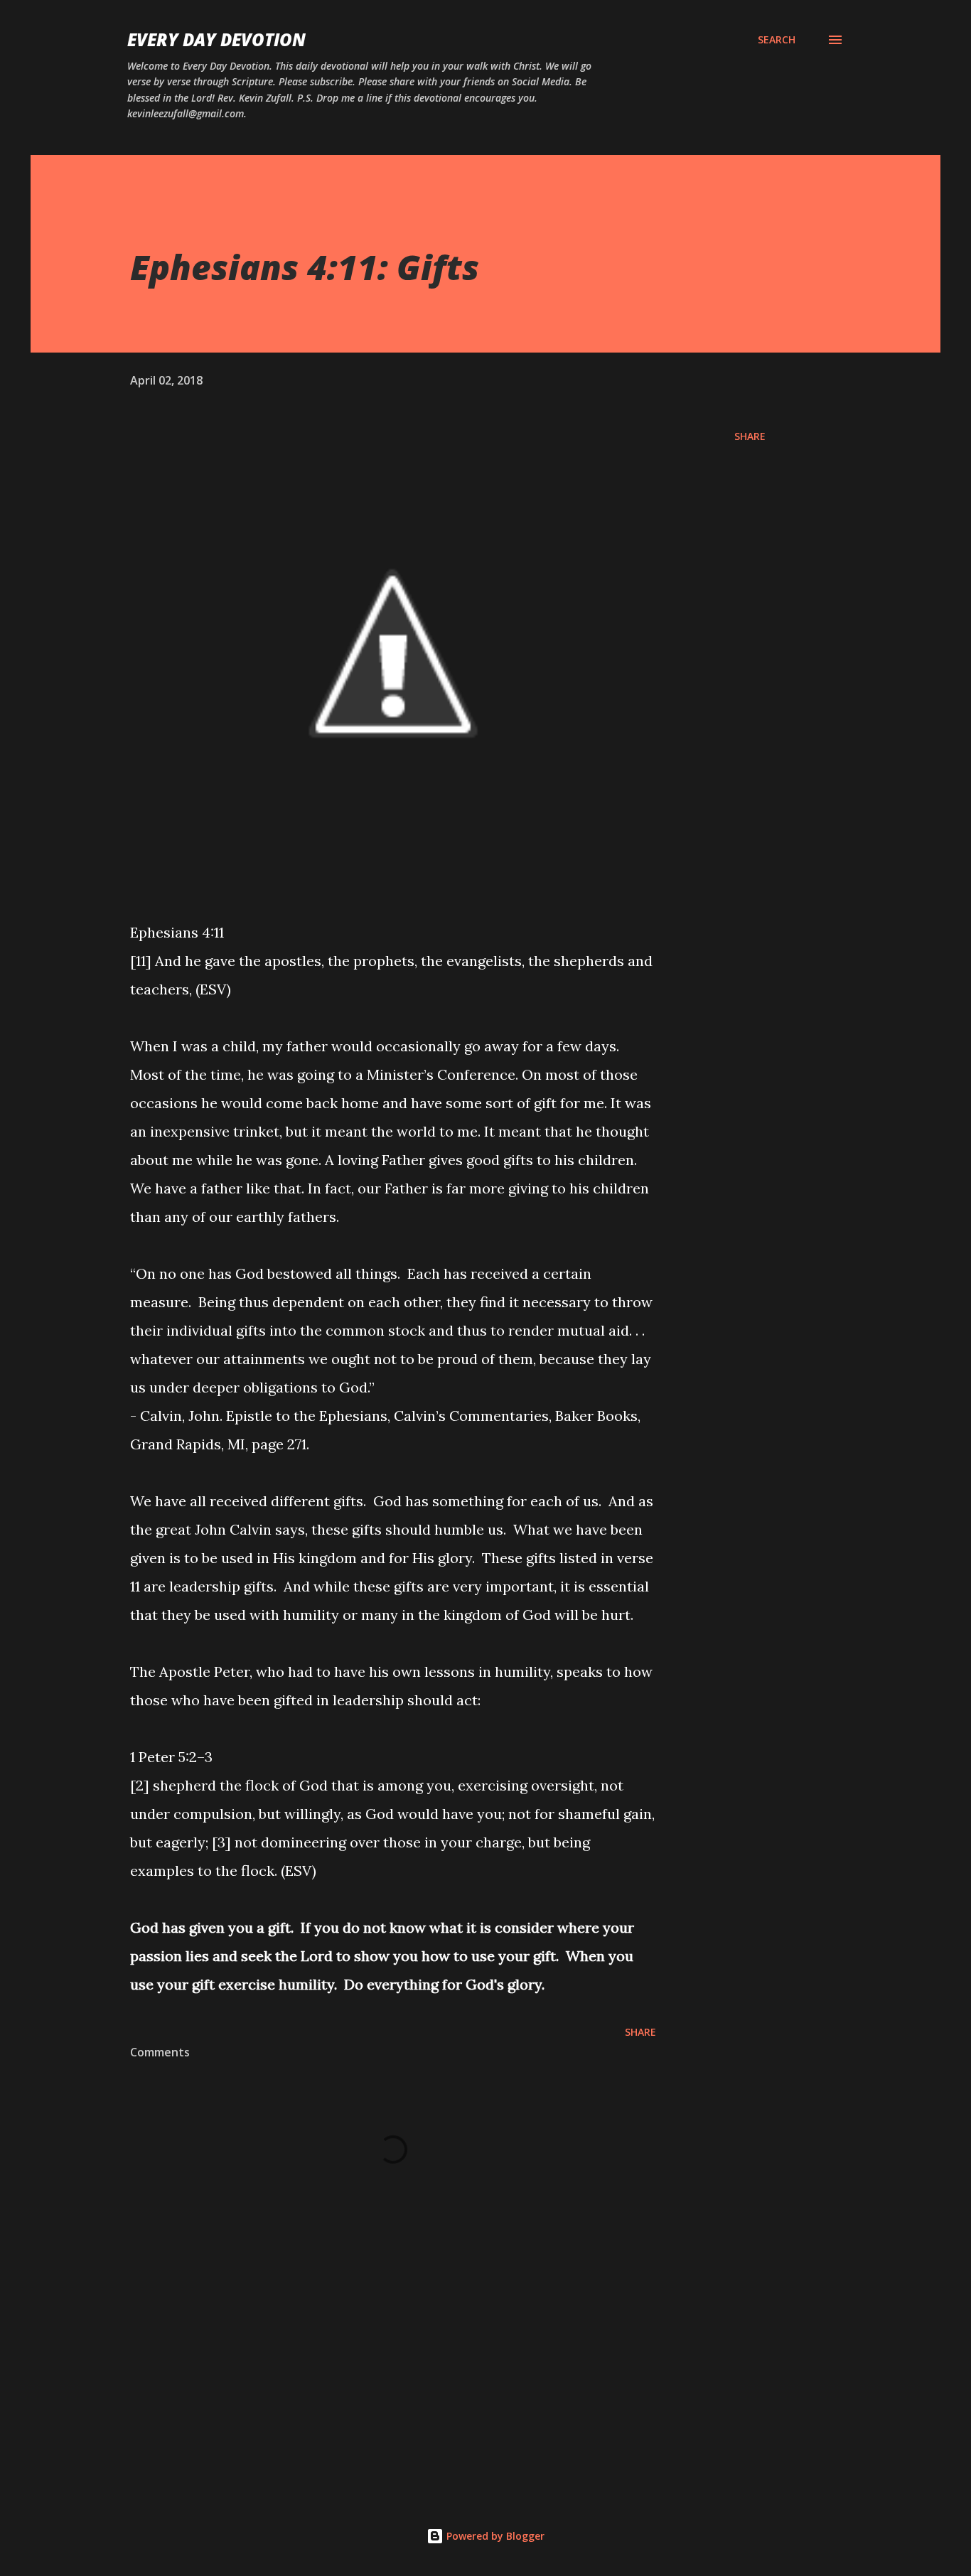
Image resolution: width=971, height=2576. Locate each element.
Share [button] (750, 436)
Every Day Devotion (216, 39)
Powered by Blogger (494, 2536)
